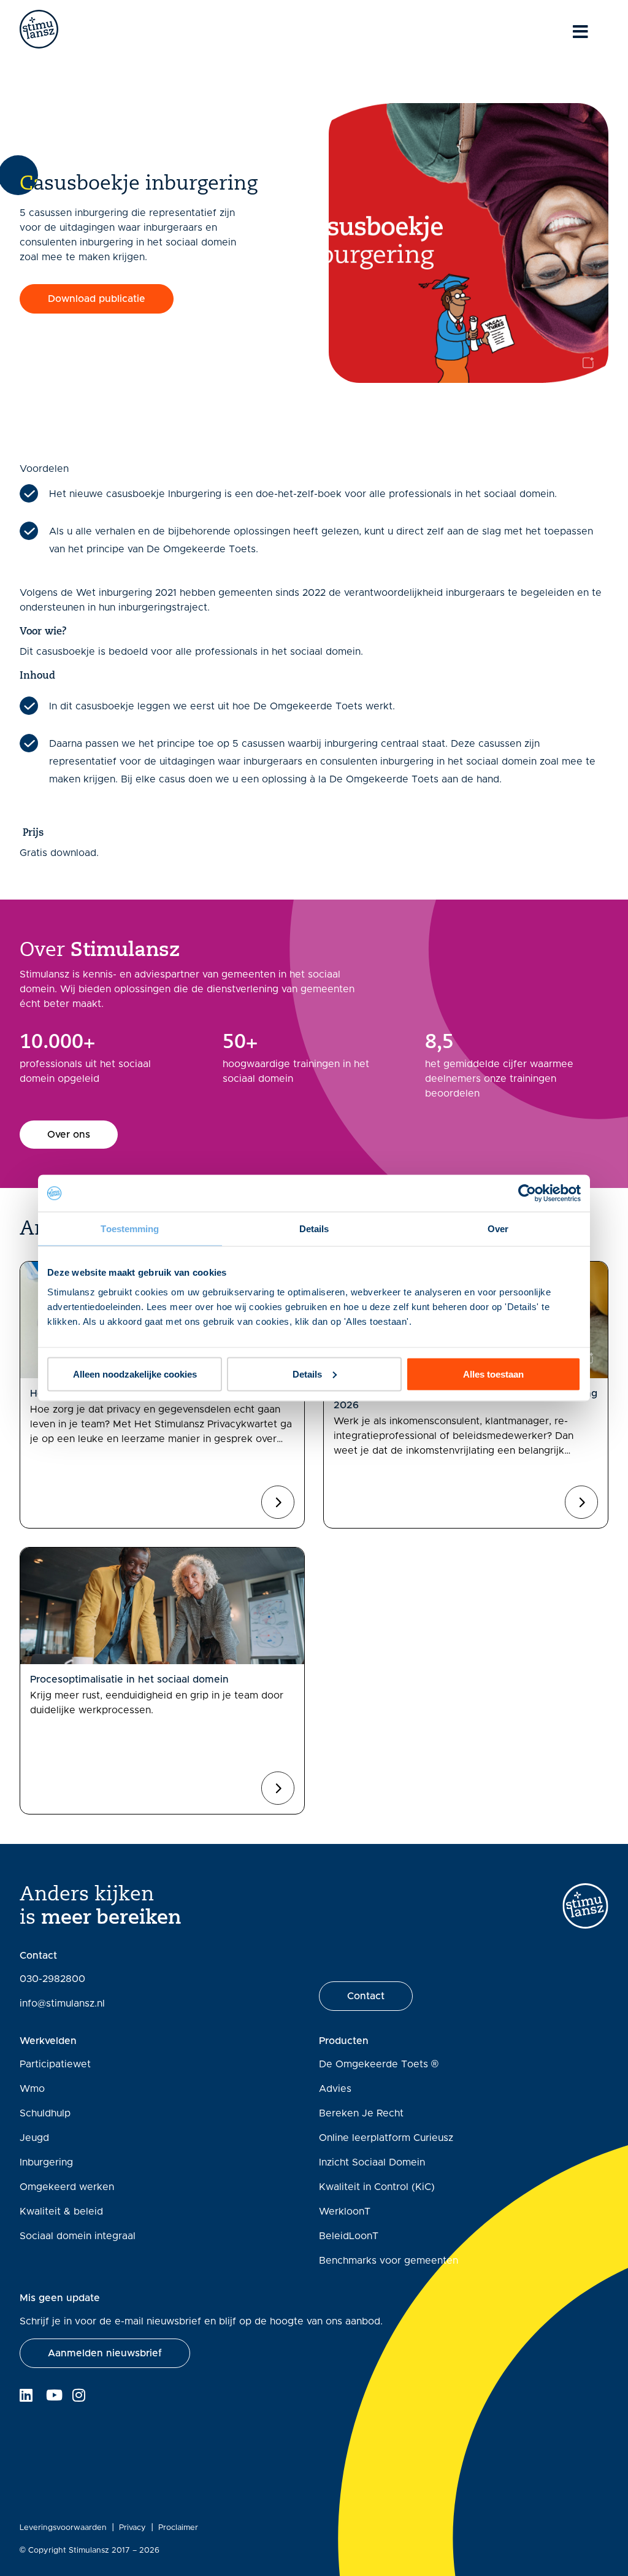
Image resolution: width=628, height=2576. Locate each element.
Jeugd (34, 2138)
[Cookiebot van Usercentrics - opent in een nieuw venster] (527, 1194)
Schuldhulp (45, 2113)
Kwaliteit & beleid (61, 2212)
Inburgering (46, 2162)
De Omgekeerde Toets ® (379, 2064)
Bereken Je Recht (361, 2113)
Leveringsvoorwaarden (63, 2528)
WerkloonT (345, 2212)
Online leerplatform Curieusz (386, 2138)
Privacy (132, 2528)
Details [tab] (314, 1229)
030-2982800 (52, 1979)
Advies (335, 2089)
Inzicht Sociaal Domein (372, 2162)
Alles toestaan (493, 1374)
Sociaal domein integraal (78, 2236)
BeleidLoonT (349, 2236)
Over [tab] (498, 1229)
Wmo (32, 2089)
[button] (97, 299)
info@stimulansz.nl (62, 2003)
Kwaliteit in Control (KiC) (377, 2187)
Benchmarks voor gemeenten (389, 2261)
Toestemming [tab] (130, 1229)
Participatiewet (55, 2064)
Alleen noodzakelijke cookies (135, 1374)
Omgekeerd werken (67, 2187)
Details (307, 1374)
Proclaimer (178, 2528)
